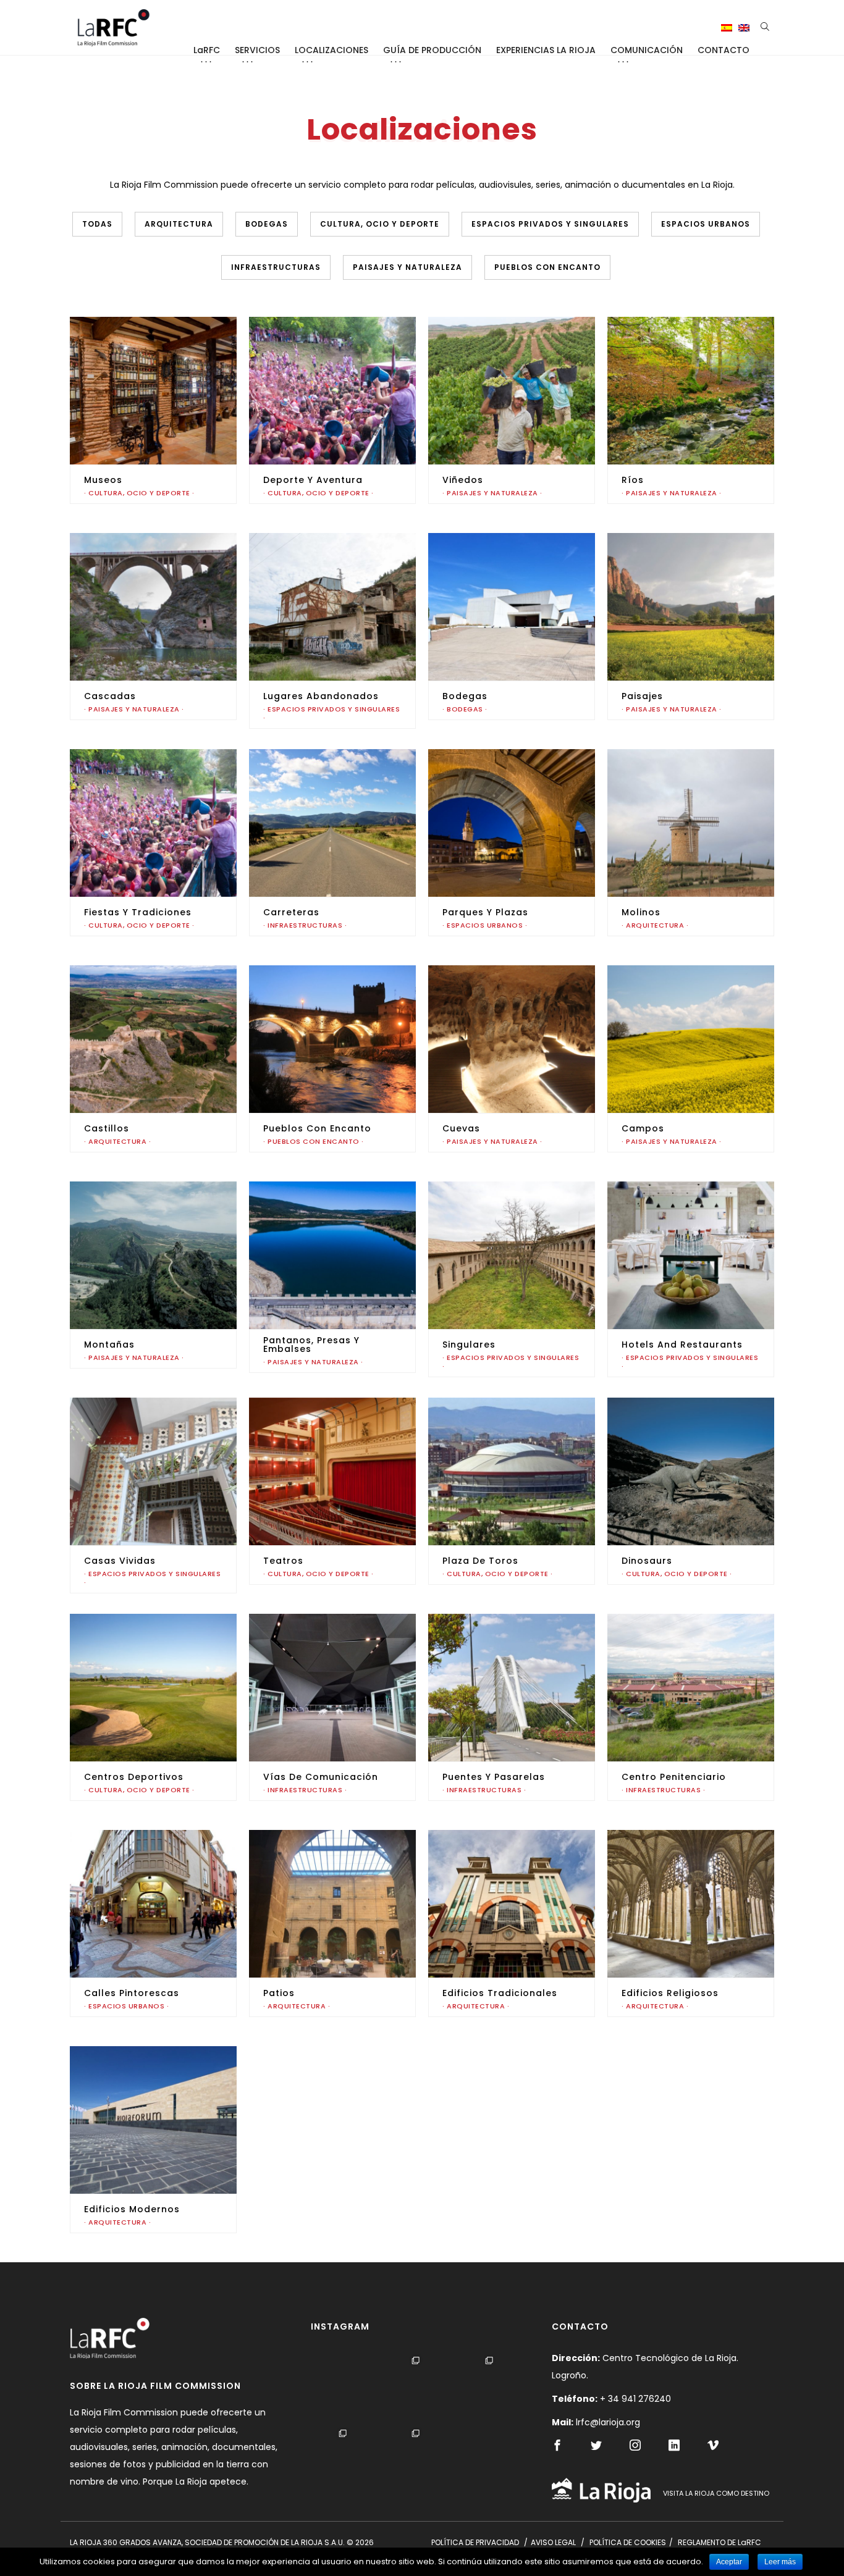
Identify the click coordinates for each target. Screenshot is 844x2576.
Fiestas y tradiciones (138, 912)
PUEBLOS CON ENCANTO (547, 267)
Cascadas (110, 696)
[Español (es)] (727, 28)
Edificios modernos (132, 2209)
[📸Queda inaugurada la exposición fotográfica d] (346, 2389)
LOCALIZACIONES (331, 50)
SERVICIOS (257, 50)
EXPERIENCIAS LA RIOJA (546, 50)
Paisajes (642, 696)
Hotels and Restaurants (682, 1345)
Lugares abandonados (321, 696)
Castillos (107, 1128)
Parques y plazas (485, 912)
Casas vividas (120, 1561)
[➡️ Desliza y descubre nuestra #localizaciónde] (419, 2389)
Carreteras (291, 912)
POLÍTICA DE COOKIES (628, 2542)
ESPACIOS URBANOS (706, 224)
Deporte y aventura (313, 480)
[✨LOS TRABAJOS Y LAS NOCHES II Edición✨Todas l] (492, 2461)
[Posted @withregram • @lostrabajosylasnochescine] (492, 2389)
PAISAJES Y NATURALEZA (407, 267)
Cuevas (461, 1128)
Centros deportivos (134, 1777)
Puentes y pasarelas (494, 1777)
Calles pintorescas (132, 1993)
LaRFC (207, 50)
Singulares (469, 1345)
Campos (643, 1128)
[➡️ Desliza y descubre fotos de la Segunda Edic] (346, 2461)
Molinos (641, 912)
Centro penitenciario (674, 1777)
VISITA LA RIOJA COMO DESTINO (716, 2493)
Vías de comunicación (321, 1777)
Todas (97, 224)
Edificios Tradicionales (500, 1993)
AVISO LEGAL (553, 2542)
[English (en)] (744, 28)
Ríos (633, 480)
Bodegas (465, 696)
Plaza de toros (480, 1561)
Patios (279, 1993)
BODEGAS (267, 224)
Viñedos (463, 480)
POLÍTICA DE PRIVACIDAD (475, 2542)
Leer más (780, 2562)
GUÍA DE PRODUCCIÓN (432, 50)
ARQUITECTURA (179, 224)
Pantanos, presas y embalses (311, 1345)
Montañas (109, 1345)
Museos (103, 480)
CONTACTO (724, 50)
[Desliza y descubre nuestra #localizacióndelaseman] (419, 2461)
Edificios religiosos (670, 1993)
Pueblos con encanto (317, 1128)
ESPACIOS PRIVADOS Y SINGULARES (550, 224)
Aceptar (729, 2562)
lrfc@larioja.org (608, 2422)
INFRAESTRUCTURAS (276, 267)
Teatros (283, 1561)
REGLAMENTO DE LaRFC (720, 2542)
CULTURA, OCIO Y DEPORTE (380, 224)
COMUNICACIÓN (647, 50)
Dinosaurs (647, 1561)
